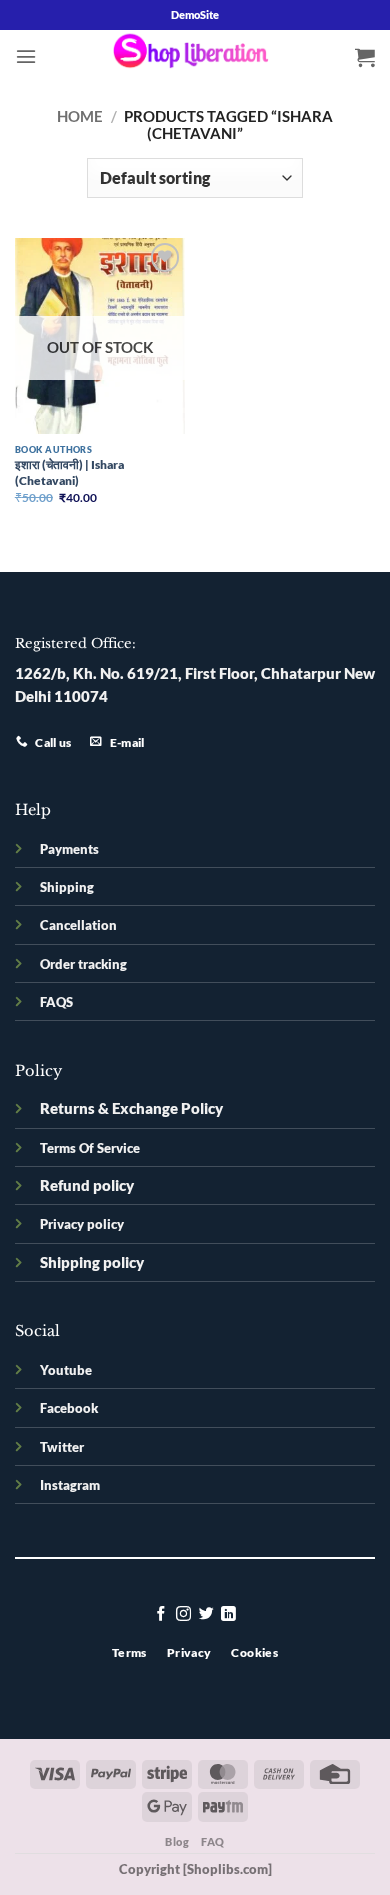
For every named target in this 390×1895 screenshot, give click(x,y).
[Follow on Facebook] (161, 1615)
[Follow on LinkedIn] (228, 1615)
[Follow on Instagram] (183, 1615)
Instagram (70, 1485)
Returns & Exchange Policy (131, 1108)
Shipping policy (92, 1262)
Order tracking (83, 964)
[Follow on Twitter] (206, 1615)
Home (80, 116)
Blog (177, 1841)
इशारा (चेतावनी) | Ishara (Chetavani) (69, 472)
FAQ (213, 1841)
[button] (26, 56)
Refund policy (87, 1185)
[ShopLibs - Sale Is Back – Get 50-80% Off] (195, 56)
